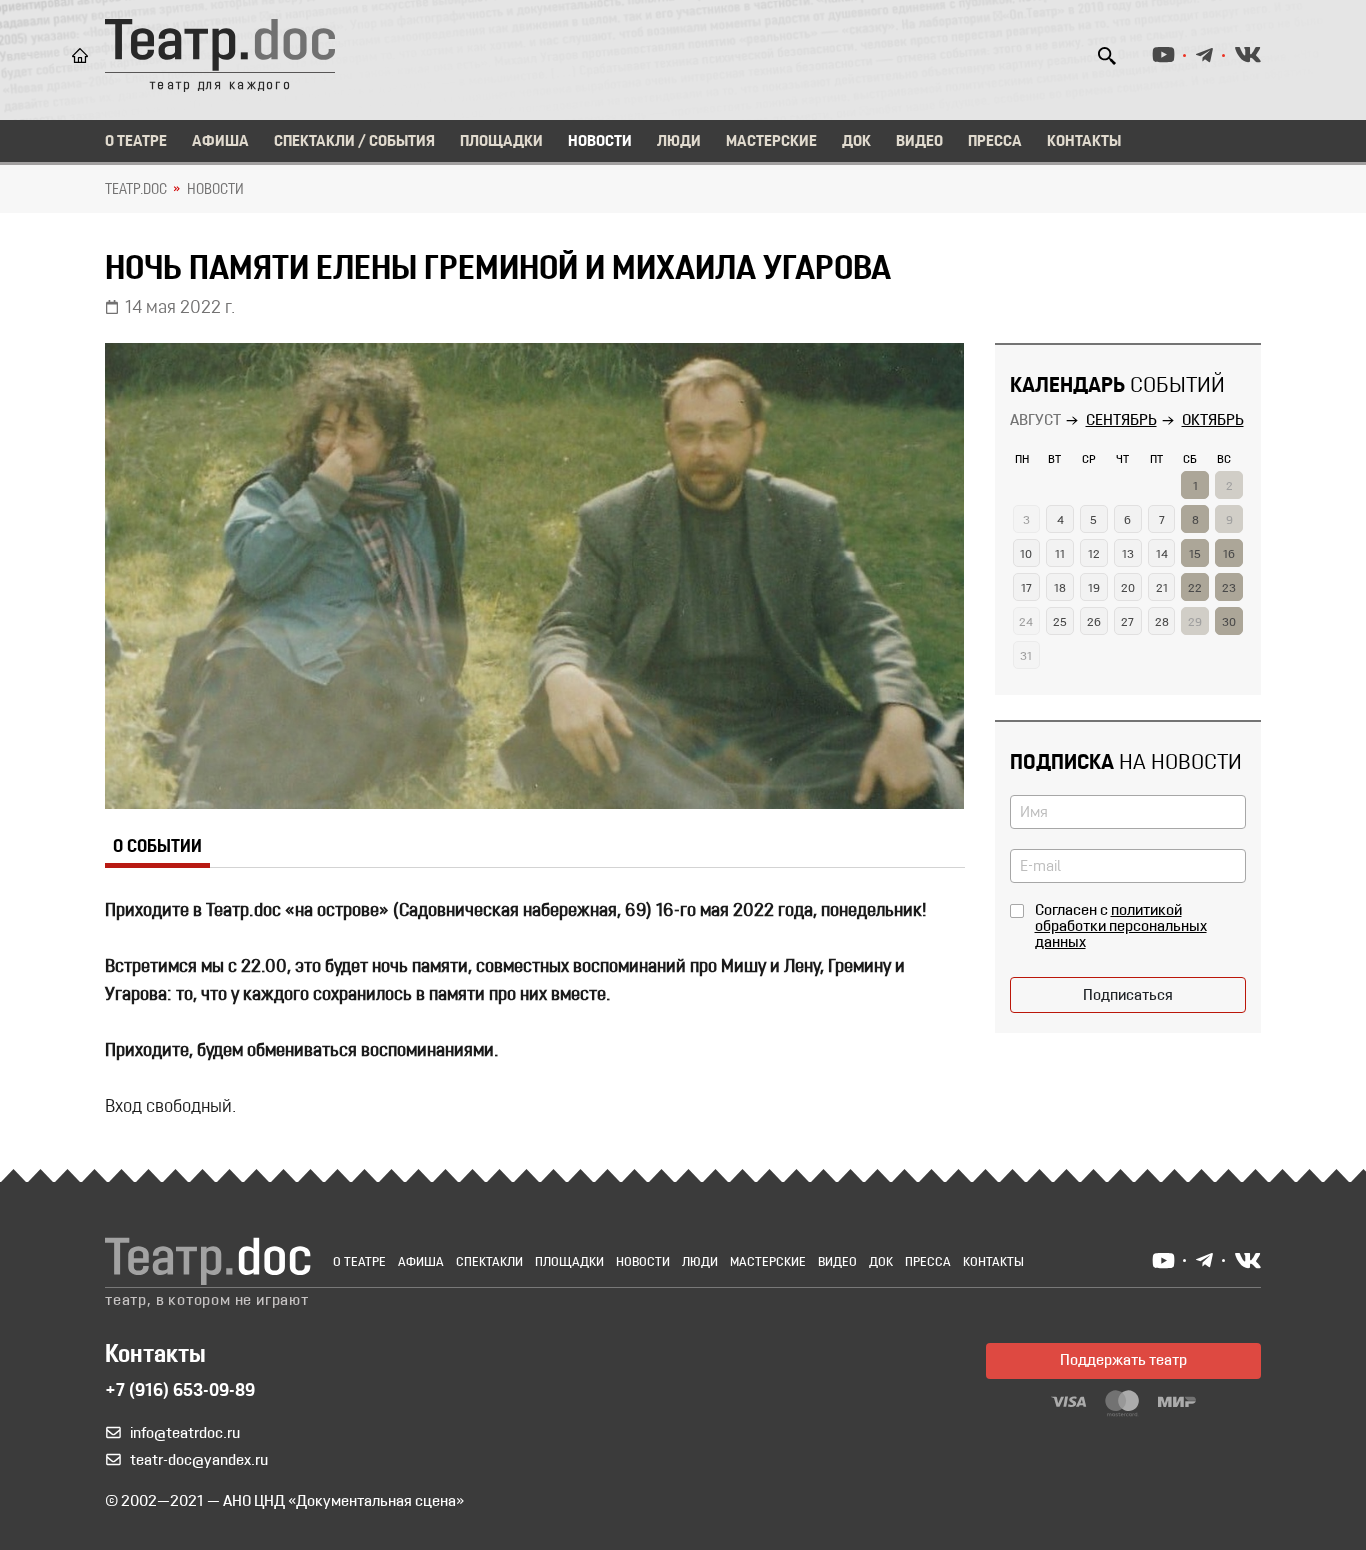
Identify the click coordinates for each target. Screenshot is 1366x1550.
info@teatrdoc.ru (185, 1434)
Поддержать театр (1123, 1361)
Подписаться (1128, 996)
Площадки (501, 142)
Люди (679, 142)
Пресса (995, 142)
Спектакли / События (354, 142)
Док (856, 142)
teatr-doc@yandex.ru (199, 1461)
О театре (136, 142)
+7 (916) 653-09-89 (180, 1392)
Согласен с (1121, 927)
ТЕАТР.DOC (136, 190)
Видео (919, 142)
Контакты (1084, 142)
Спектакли (489, 1262)
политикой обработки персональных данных (1121, 927)
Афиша (220, 142)
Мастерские (771, 142)
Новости (600, 142)
